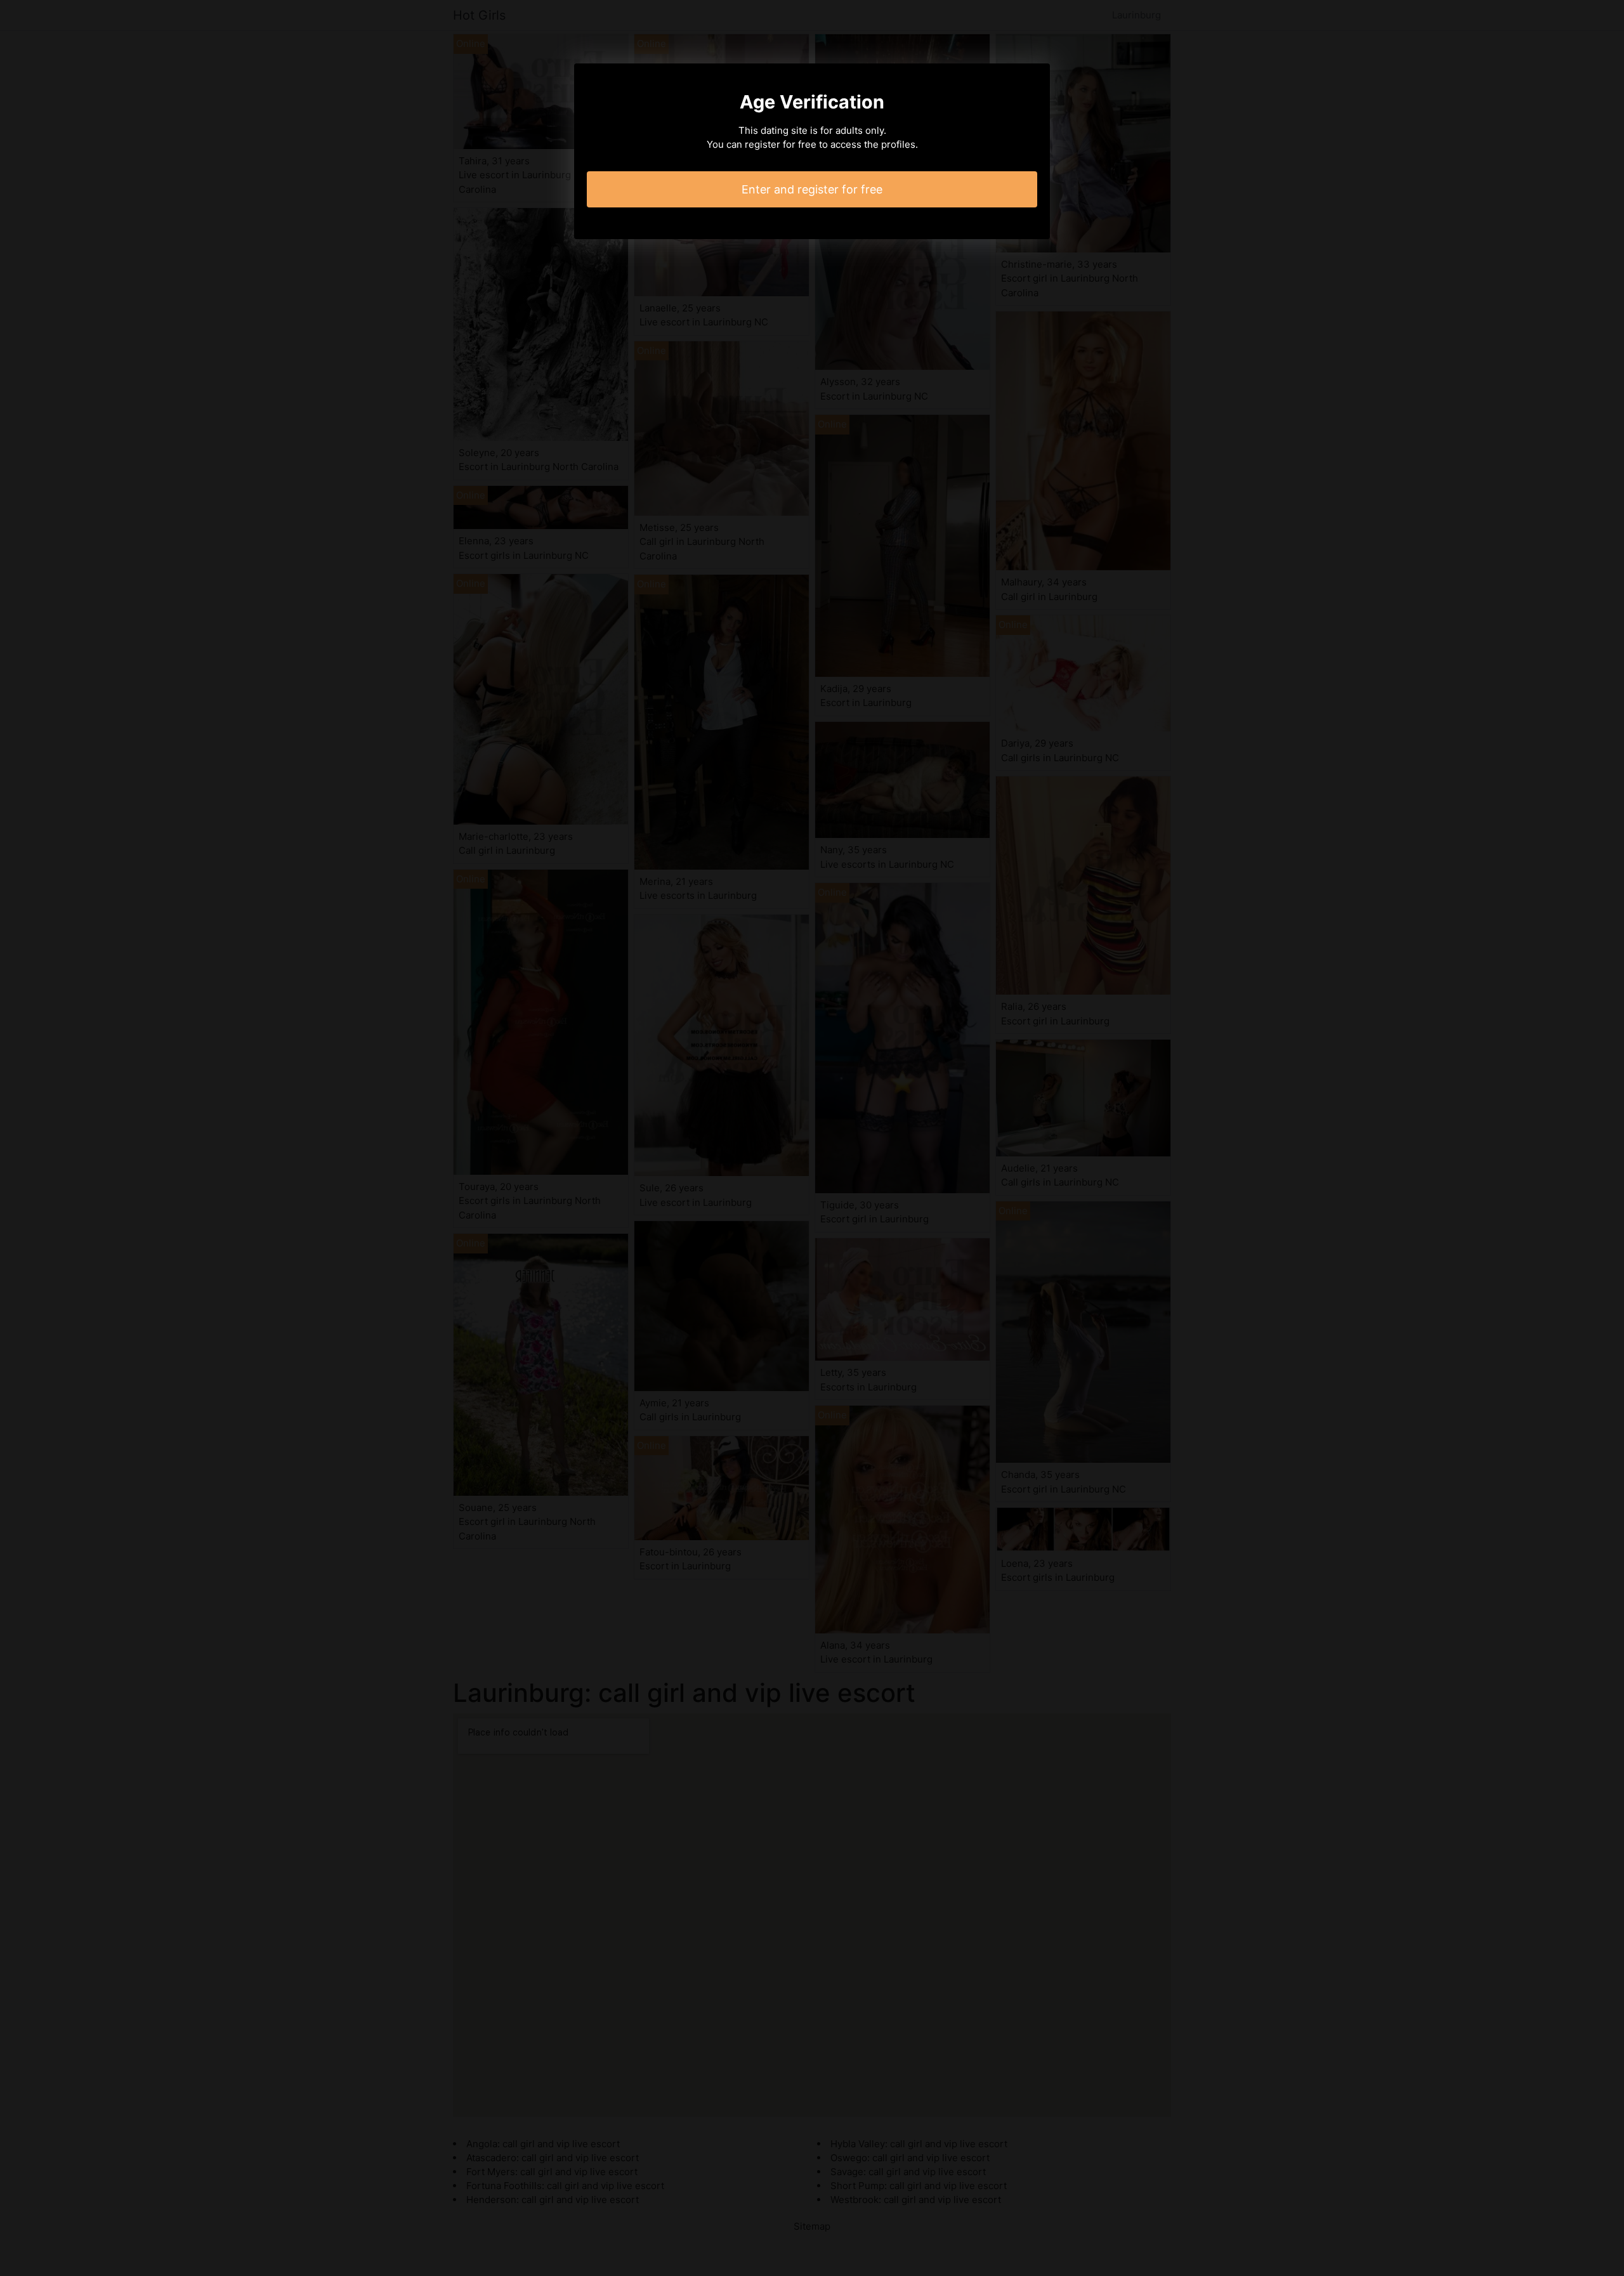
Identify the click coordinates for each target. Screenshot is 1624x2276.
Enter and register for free (812, 189)
